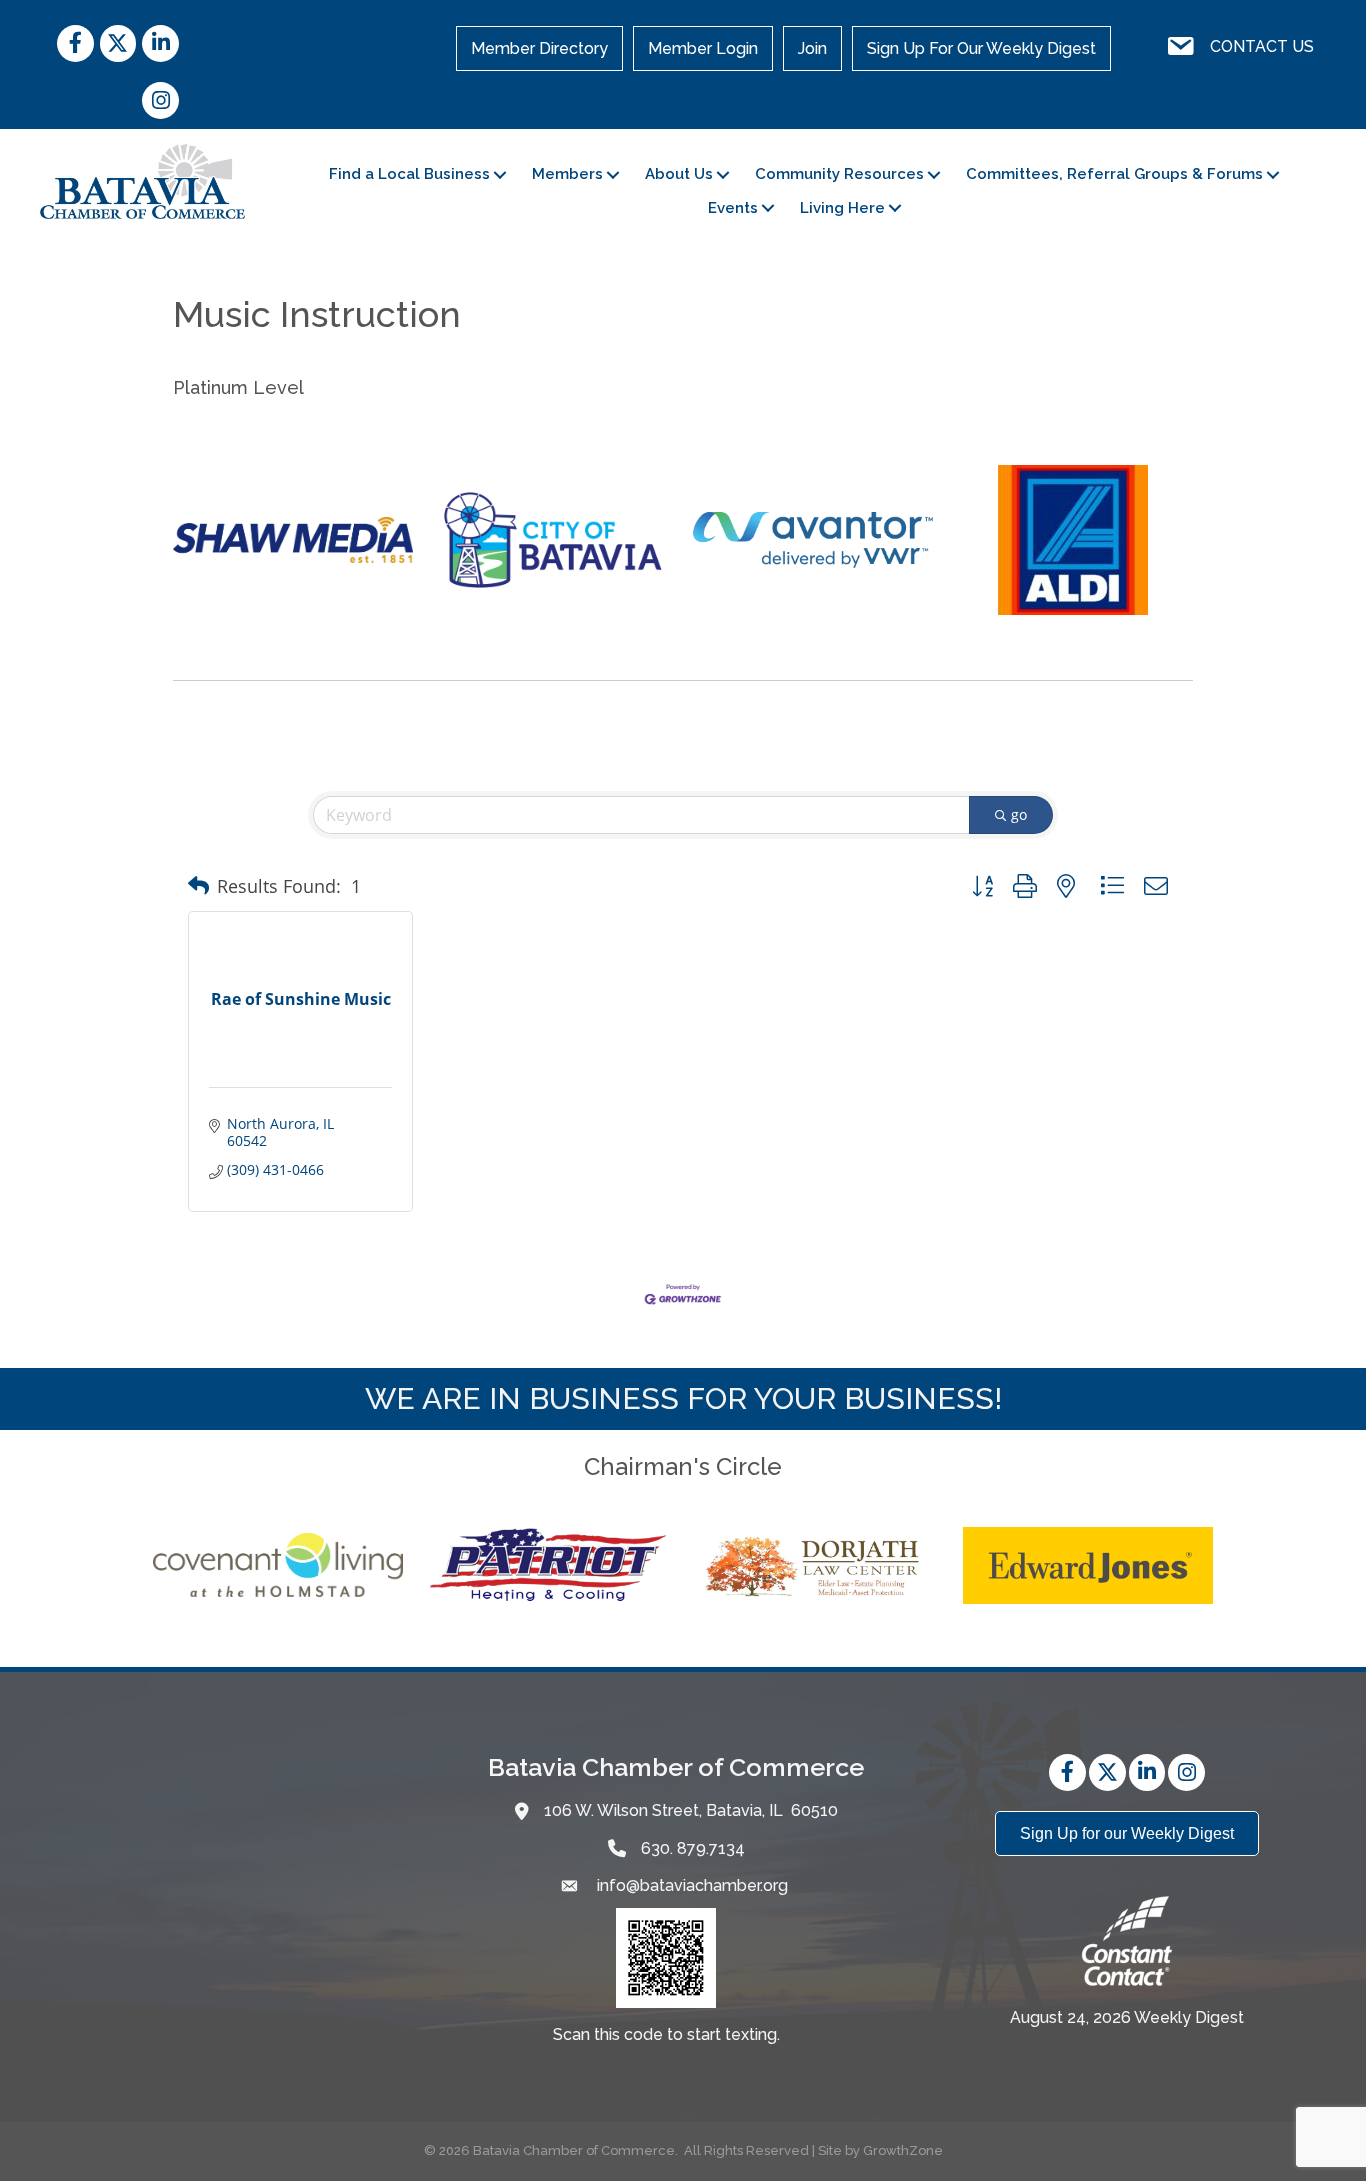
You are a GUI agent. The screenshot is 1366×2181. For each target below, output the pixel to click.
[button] (198, 886)
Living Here (842, 208)
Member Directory (539, 48)
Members (567, 174)
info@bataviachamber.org (690, 1885)
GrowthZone (903, 2150)
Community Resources (839, 174)
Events (733, 208)
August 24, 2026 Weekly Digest (1127, 2017)
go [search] (1019, 814)
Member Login (703, 48)
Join (812, 48)
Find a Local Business (409, 174)
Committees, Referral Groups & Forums (1114, 174)
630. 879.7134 (693, 1848)
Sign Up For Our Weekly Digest (981, 48)
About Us (679, 174)
